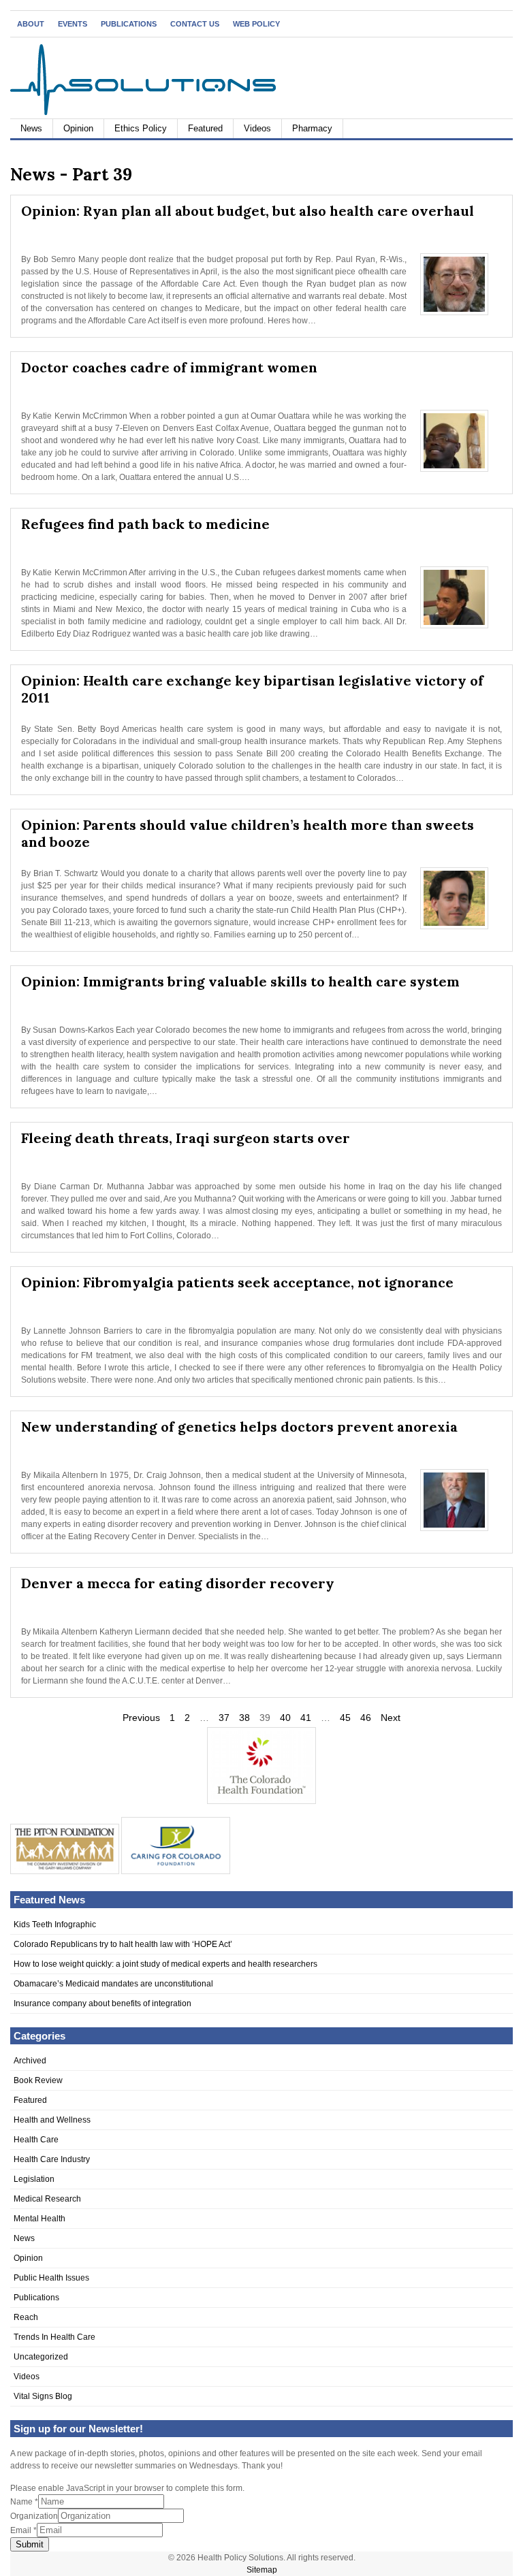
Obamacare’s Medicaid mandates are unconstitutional (113, 1984)
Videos (257, 128)
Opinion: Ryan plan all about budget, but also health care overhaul (248, 211)
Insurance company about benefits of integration (102, 2003)
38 (244, 1718)
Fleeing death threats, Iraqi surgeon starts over (186, 1138)
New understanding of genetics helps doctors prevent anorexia (239, 1427)
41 (306, 1718)
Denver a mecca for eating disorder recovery (178, 1583)
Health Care (36, 2140)
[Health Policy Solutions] (143, 112)
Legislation (34, 2179)
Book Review (38, 2080)
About (31, 24)
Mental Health (39, 2219)
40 (285, 1718)
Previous (141, 1718)
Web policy (256, 24)
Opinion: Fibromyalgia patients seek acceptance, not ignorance (237, 1282)
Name (24, 2502)
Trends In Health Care (54, 2337)
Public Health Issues (51, 2278)
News (31, 128)
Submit (30, 2544)
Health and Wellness (52, 2120)
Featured (205, 128)
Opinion (78, 128)
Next (391, 1718)
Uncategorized (41, 2357)
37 (224, 1718)
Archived (30, 2061)
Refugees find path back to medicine (145, 524)
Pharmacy (312, 128)
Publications (129, 24)
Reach (26, 2317)
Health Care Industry (52, 2159)
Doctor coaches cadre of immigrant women (169, 367)
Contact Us (195, 24)
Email (23, 2530)
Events (73, 24)
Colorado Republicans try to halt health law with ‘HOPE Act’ (123, 1944)
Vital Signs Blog (43, 2396)
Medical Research (47, 2199)
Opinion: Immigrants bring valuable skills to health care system (240, 981)
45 (345, 1718)
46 (366, 1718)
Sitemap (262, 2570)
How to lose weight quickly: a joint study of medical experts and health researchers (165, 1964)
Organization (34, 2516)
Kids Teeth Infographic (55, 1925)
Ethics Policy (141, 128)
